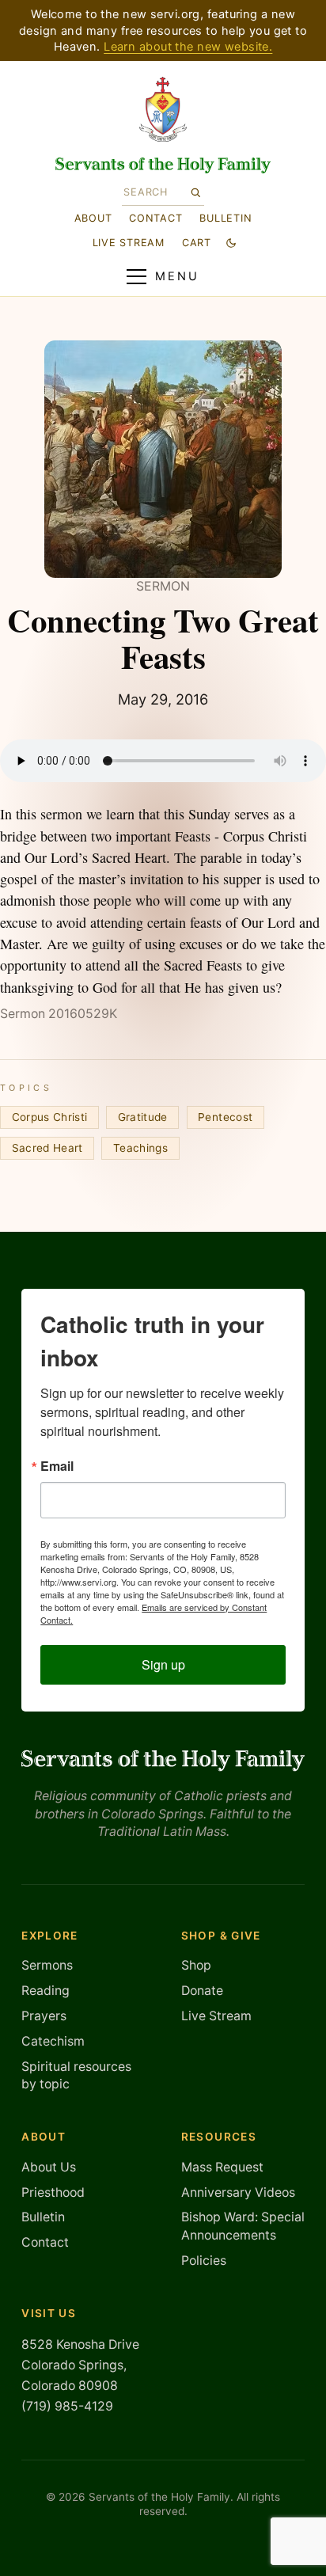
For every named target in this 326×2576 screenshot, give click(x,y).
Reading (45, 1991)
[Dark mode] (231, 243)
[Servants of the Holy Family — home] (163, 165)
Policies (204, 2261)
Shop (196, 1965)
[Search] (195, 192)
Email (57, 1466)
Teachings (140, 1148)
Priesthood (53, 2192)
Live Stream (216, 2016)
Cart (197, 243)
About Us (49, 2167)
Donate (202, 1991)
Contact (155, 218)
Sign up (163, 1664)
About (93, 218)
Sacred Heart (47, 1148)
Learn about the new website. (188, 47)
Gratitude (143, 1117)
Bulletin (226, 218)
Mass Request (222, 2167)
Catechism (53, 2041)
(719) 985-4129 (67, 2406)
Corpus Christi (50, 1117)
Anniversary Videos (238, 2192)
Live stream (129, 243)
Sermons (47, 1965)
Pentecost (225, 1117)
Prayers (44, 2016)
